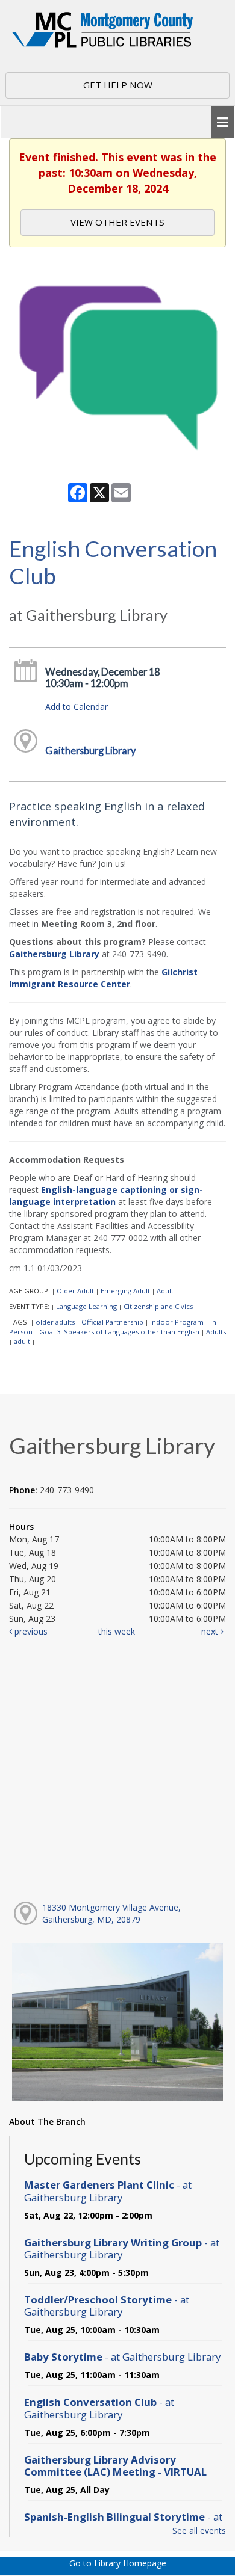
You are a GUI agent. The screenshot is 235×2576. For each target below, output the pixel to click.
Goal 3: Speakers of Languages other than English (119, 1332)
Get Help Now (118, 85)
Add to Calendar (77, 707)
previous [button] (30, 1631)
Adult (165, 1291)
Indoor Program (177, 1322)
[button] (223, 122)
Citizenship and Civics (158, 1306)
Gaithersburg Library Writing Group (122, 2248)
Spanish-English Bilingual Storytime (123, 2523)
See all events (199, 2531)
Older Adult (75, 1291)
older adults (55, 1322)
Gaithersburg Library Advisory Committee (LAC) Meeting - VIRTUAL (115, 2466)
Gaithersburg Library (90, 750)
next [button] (211, 1631)
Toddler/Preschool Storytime (107, 2306)
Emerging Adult (125, 1291)
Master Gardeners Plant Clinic (108, 2191)
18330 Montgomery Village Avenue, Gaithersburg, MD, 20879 (111, 1913)
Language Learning (86, 1306)
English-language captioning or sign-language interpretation (106, 1196)
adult (22, 1341)
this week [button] (117, 1631)
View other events (117, 222)
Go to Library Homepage (118, 2563)
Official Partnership (112, 1322)
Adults (216, 1332)
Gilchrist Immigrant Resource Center (103, 978)
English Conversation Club (99, 2408)
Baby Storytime (122, 2357)
